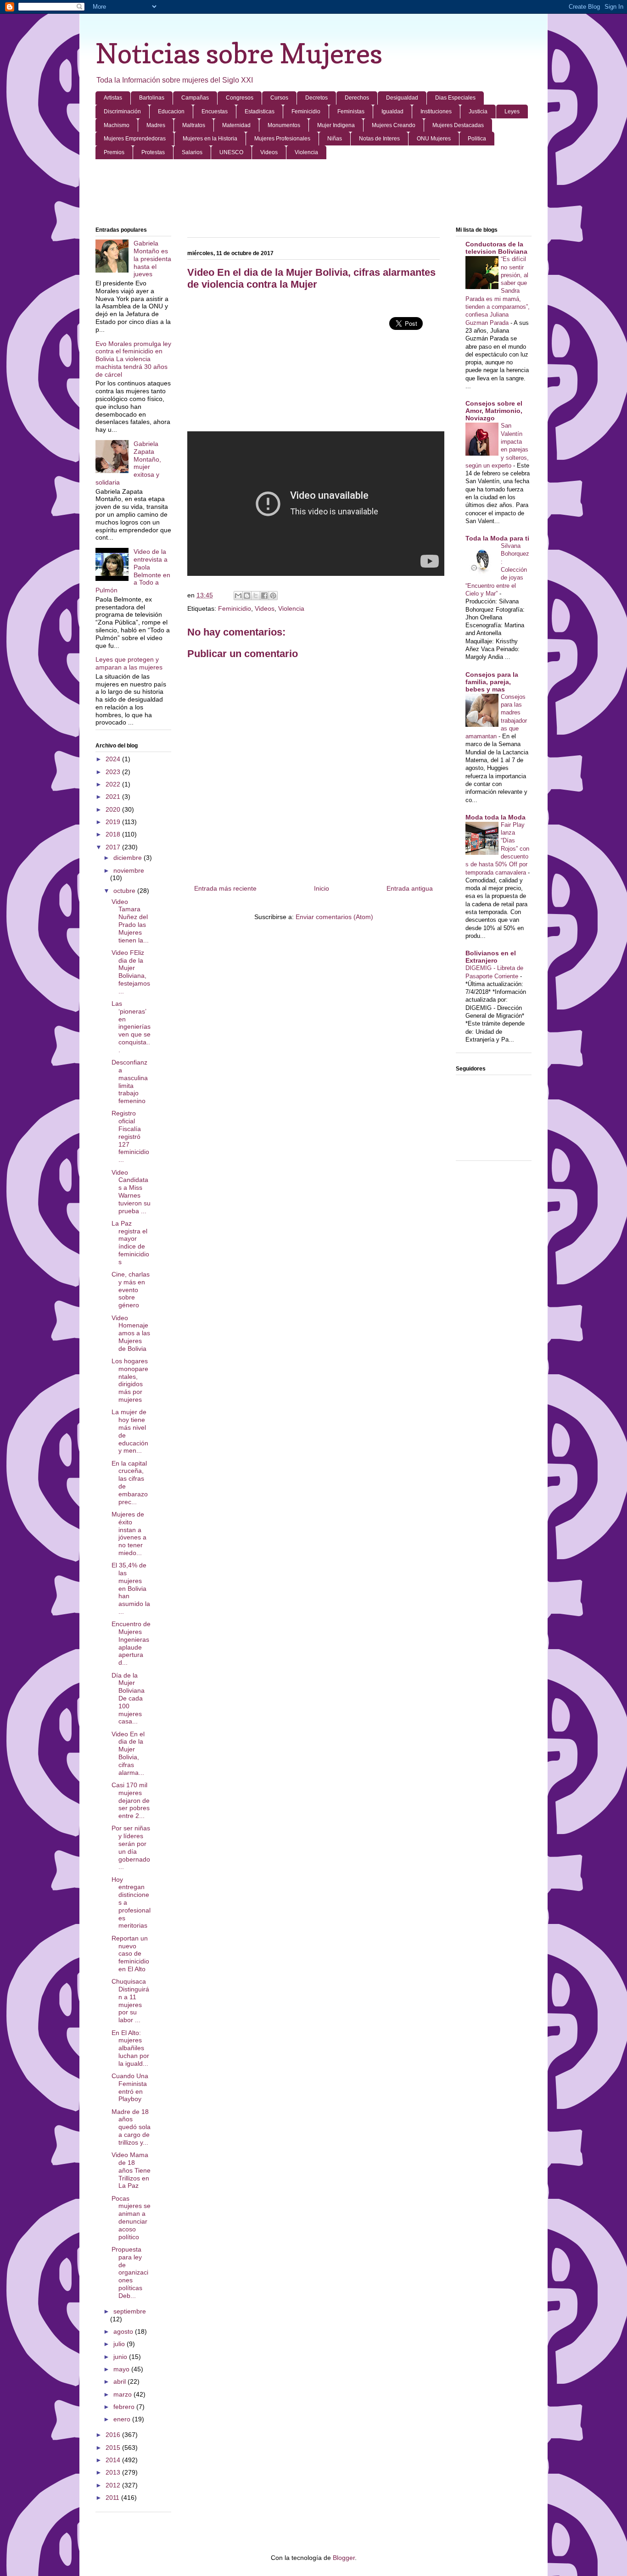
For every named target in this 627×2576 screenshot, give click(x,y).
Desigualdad (402, 98)
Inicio (322, 888)
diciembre (129, 858)
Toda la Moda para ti (497, 538)
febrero (125, 2407)
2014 (114, 2460)
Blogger (344, 2558)
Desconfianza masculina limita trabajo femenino (130, 1082)
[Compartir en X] (256, 596)
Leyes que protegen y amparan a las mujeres (129, 663)
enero (123, 2419)
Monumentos (284, 125)
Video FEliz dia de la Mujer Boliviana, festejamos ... (131, 972)
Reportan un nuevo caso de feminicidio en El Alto (130, 1954)
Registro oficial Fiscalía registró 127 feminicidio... (130, 1136)
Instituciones (436, 112)
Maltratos (194, 125)
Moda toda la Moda (495, 817)
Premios (114, 152)
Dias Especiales (455, 98)
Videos (269, 152)
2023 (114, 772)
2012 (114, 2485)
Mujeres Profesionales (282, 139)
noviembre (129, 870)
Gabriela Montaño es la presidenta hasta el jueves (152, 259)
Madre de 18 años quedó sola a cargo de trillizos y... (131, 2127)
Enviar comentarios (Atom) (334, 917)
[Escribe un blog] (247, 596)
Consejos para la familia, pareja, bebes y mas (492, 682)
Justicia (478, 112)
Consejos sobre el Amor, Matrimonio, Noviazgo (494, 411)
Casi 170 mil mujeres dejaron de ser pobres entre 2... (131, 1800)
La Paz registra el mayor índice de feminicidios (130, 1243)
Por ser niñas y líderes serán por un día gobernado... (131, 1847)
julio (120, 2344)
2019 (114, 822)
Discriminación (122, 112)
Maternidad (236, 125)
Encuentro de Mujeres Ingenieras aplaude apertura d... (131, 1643)
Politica (477, 139)
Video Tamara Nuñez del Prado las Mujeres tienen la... (130, 921)
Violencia (306, 152)
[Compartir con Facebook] (264, 596)
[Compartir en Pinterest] (273, 596)
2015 (114, 2448)
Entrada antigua (410, 888)
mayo (122, 2369)
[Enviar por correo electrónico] (238, 596)
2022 (114, 784)
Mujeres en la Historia (210, 139)
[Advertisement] (313, 194)
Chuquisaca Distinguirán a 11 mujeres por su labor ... (130, 2001)
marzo (123, 2394)
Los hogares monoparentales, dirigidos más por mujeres (130, 1380)
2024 (114, 759)
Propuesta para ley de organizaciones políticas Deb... (130, 2272)
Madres (156, 125)
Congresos (240, 98)
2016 (114, 2435)
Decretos (316, 98)
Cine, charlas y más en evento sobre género (131, 1290)
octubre (125, 891)
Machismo (117, 125)
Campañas (195, 98)
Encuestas (215, 112)
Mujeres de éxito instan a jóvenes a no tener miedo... (129, 1533)
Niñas (335, 139)
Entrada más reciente (225, 888)
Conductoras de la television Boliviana (496, 248)
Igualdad (392, 112)
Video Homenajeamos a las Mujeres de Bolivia (131, 1333)
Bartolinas (152, 98)
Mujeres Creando (394, 125)
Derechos (357, 98)
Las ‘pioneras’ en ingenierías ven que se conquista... (131, 1027)
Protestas (153, 152)
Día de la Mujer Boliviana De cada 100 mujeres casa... (128, 1698)
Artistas (113, 98)
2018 (114, 834)
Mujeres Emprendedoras (135, 139)
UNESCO (231, 152)
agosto (124, 2331)
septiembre (130, 2311)
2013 (114, 2472)
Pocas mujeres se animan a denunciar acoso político (131, 2218)
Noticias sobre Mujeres (239, 53)
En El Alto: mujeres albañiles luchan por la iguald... (130, 2048)
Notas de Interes (379, 139)
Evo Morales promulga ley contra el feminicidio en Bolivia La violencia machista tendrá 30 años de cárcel (133, 359)
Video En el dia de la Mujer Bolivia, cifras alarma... (128, 1753)
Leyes (512, 112)
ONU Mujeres (434, 139)
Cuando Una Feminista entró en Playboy (130, 2087)
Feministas (351, 112)
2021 (114, 797)
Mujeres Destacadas (458, 125)
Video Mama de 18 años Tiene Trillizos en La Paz (131, 2170)
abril (120, 2381)
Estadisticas (260, 112)
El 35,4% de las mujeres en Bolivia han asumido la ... (131, 1588)
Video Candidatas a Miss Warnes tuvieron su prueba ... (131, 1192)
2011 (113, 2498)
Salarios (192, 152)
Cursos (279, 98)
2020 (114, 809)
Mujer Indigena (336, 125)
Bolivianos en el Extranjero (491, 957)
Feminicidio (306, 112)
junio (121, 2357)
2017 (114, 847)
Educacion (171, 112)
